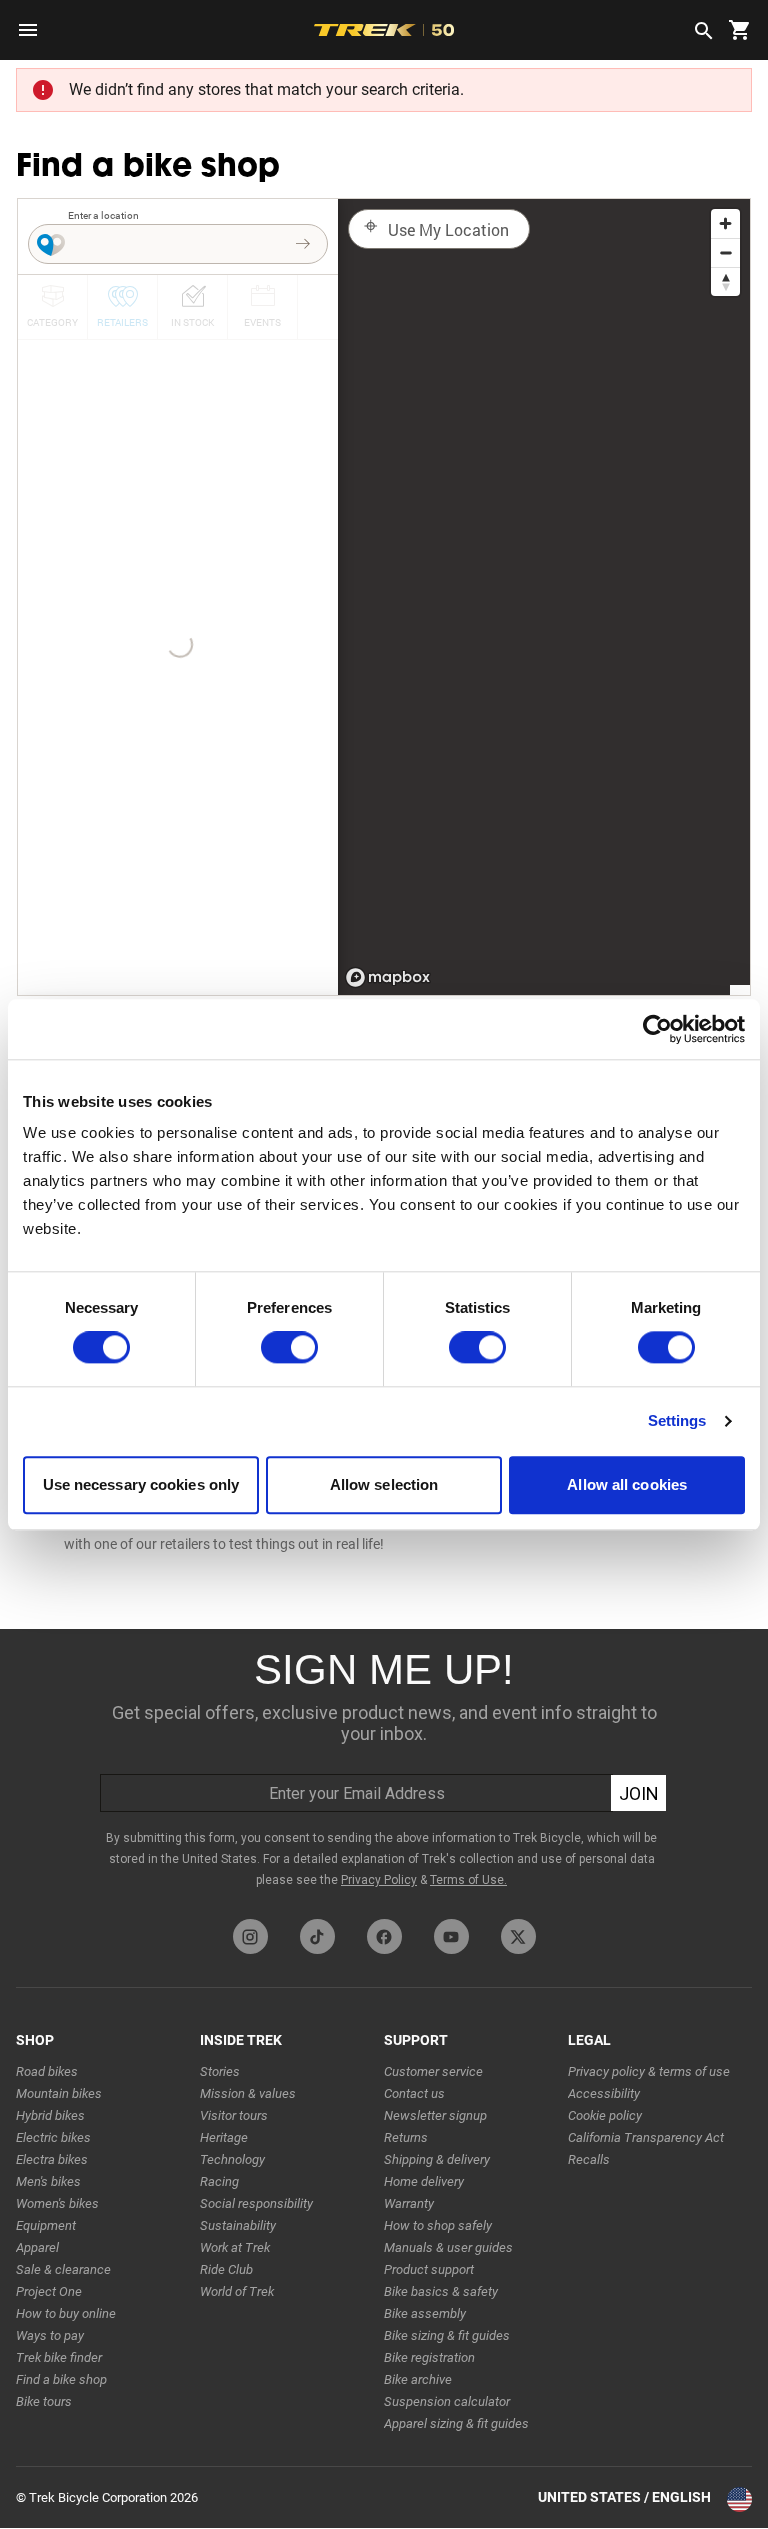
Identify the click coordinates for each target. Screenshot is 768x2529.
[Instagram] (250, 1936)
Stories (220, 2071)
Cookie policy (605, 2115)
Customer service (433, 2071)
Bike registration (429, 2357)
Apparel (37, 2247)
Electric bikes (53, 2137)
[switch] (289, 1348)
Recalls (589, 2159)
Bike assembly (425, 2313)
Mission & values (248, 2093)
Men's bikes (48, 2181)
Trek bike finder (59, 2357)
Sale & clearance (63, 2269)
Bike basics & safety (441, 2291)
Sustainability (238, 2225)
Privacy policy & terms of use (649, 2071)
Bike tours (44, 2401)
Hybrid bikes (50, 2115)
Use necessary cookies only (141, 1484)
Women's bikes (57, 2203)
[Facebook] (384, 1936)
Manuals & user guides (448, 2247)
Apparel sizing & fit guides (456, 2423)
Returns (406, 2137)
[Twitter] (518, 1936)
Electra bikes (52, 2159)
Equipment (46, 2225)
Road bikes (47, 2071)
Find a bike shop (61, 2379)
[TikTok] (317, 1936)
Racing (219, 2181)
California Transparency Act (646, 2137)
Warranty (409, 2203)
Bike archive (418, 2379)
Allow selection (384, 1484)
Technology (232, 2159)
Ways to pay (50, 2335)
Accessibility (604, 2093)
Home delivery (424, 2181)
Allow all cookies (627, 1484)
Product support (429, 2269)
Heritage (224, 2137)
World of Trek (237, 2291)
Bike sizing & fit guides (447, 2335)
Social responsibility (256, 2203)
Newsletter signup (435, 2115)
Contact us (414, 2093)
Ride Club (226, 2269)
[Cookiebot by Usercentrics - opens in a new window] (657, 1029)
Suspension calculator (447, 2401)
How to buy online (66, 2313)
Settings (677, 1421)
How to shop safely (438, 2225)
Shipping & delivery (437, 2159)
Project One (49, 2291)
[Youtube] (451, 1936)
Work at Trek (235, 2247)
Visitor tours (234, 2115)
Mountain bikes (59, 2093)
